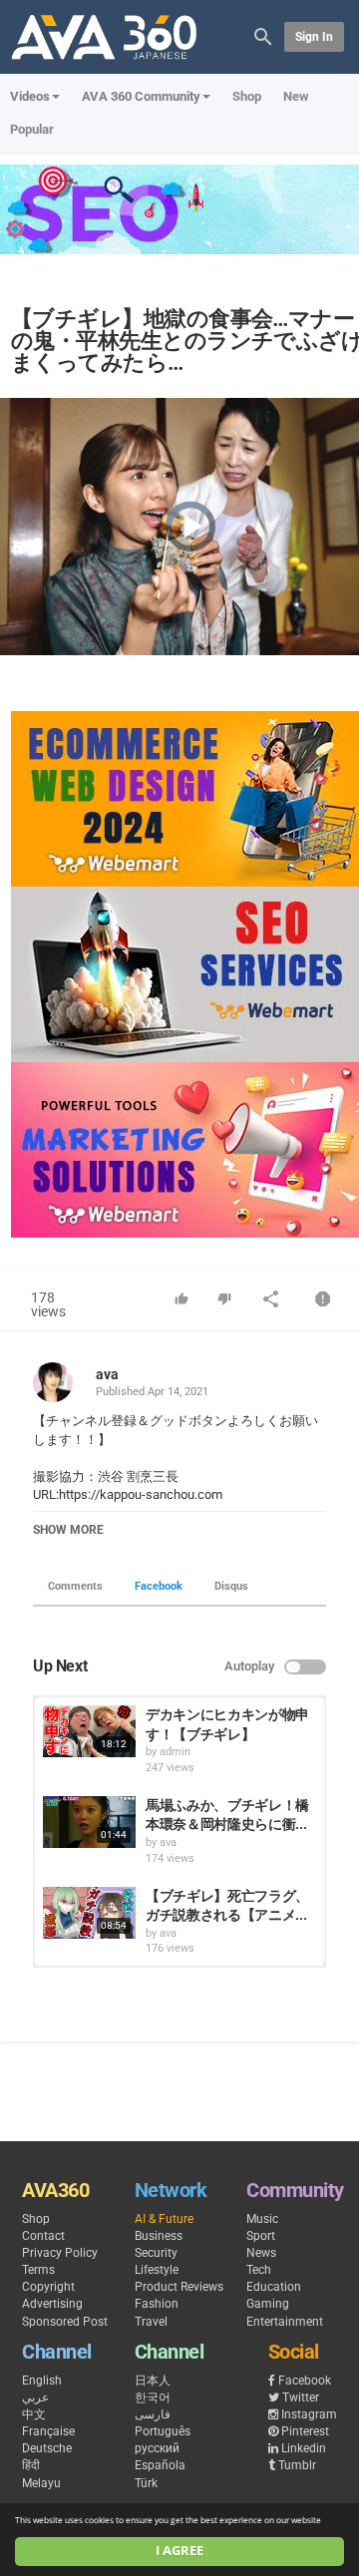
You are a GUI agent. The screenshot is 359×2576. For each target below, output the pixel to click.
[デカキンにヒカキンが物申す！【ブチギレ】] (89, 1731)
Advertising (52, 2304)
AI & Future (164, 2219)
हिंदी (31, 2465)
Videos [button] (30, 96)
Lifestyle (157, 2270)
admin (175, 1752)
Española (160, 2465)
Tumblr (297, 2465)
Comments (75, 1586)
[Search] (263, 35)
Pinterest (305, 2431)
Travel (151, 2322)
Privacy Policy (60, 2253)
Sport (261, 2236)
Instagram (309, 2414)
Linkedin (304, 2448)
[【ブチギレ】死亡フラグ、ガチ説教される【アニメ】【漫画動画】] (89, 1913)
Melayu (41, 2483)
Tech (259, 2270)
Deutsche (47, 2448)
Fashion (157, 2304)
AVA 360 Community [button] (141, 96)
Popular (32, 129)
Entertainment (285, 2322)
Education (274, 2287)
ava (107, 1374)
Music (262, 2219)
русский (157, 2448)
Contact (43, 2236)
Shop (247, 96)
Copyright (48, 2287)
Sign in (314, 37)
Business (159, 2236)
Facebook (159, 1586)
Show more (68, 1530)
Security (156, 2253)
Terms (38, 2270)
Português (163, 2431)
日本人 (153, 2381)
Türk (146, 2483)
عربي (35, 2397)
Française (48, 2431)
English (42, 2381)
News (261, 2253)
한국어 (153, 2397)
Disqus (231, 1586)
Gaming (268, 2304)
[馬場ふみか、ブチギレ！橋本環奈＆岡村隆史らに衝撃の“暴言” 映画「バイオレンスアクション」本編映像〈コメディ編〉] (89, 1822)
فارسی (153, 2414)
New (296, 96)
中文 (34, 2414)
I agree (179, 2551)
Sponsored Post (65, 2322)
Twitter (301, 2397)
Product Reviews (179, 2287)
